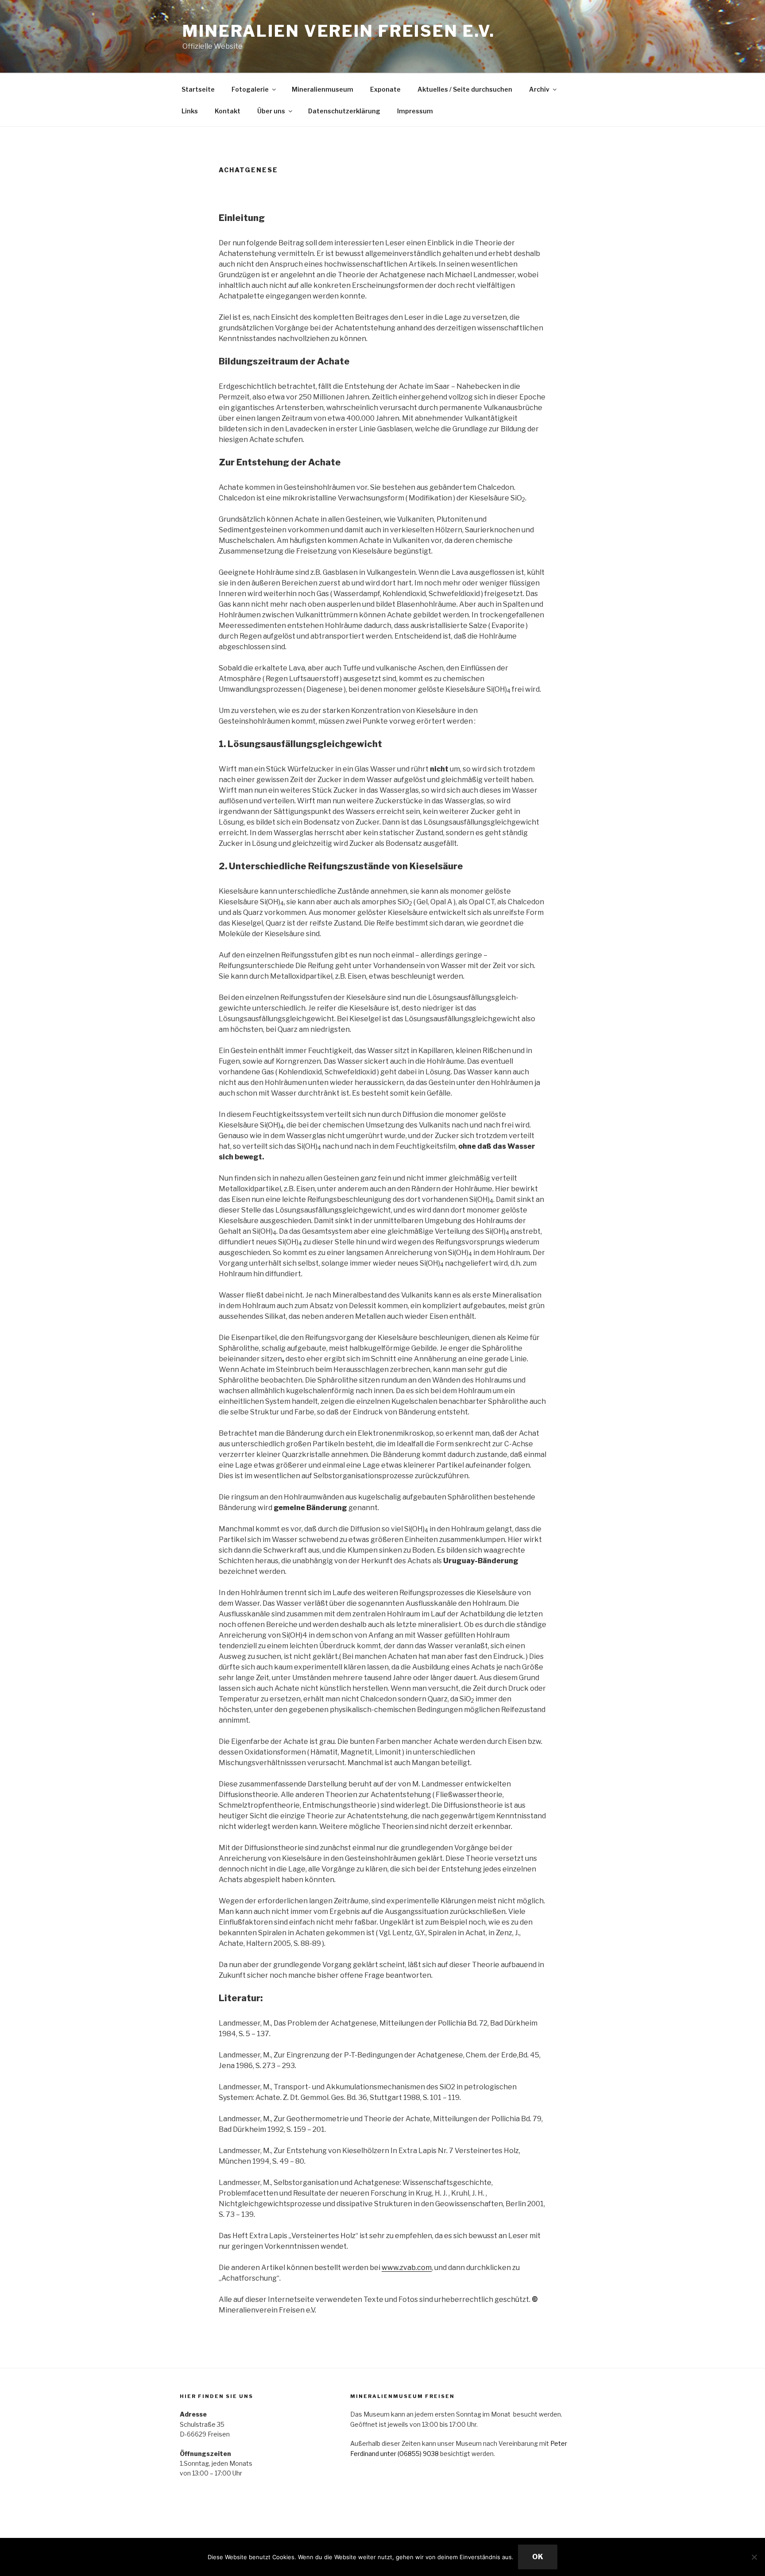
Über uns (271, 111)
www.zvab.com (407, 2268)
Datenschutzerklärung (344, 111)
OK (538, 2557)
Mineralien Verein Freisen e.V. (338, 31)
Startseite (198, 89)
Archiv (539, 89)
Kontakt (228, 111)
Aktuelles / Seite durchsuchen (465, 89)
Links (190, 111)
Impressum (415, 111)
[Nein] (754, 2557)
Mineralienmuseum (323, 89)
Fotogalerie (250, 89)
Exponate (385, 89)
